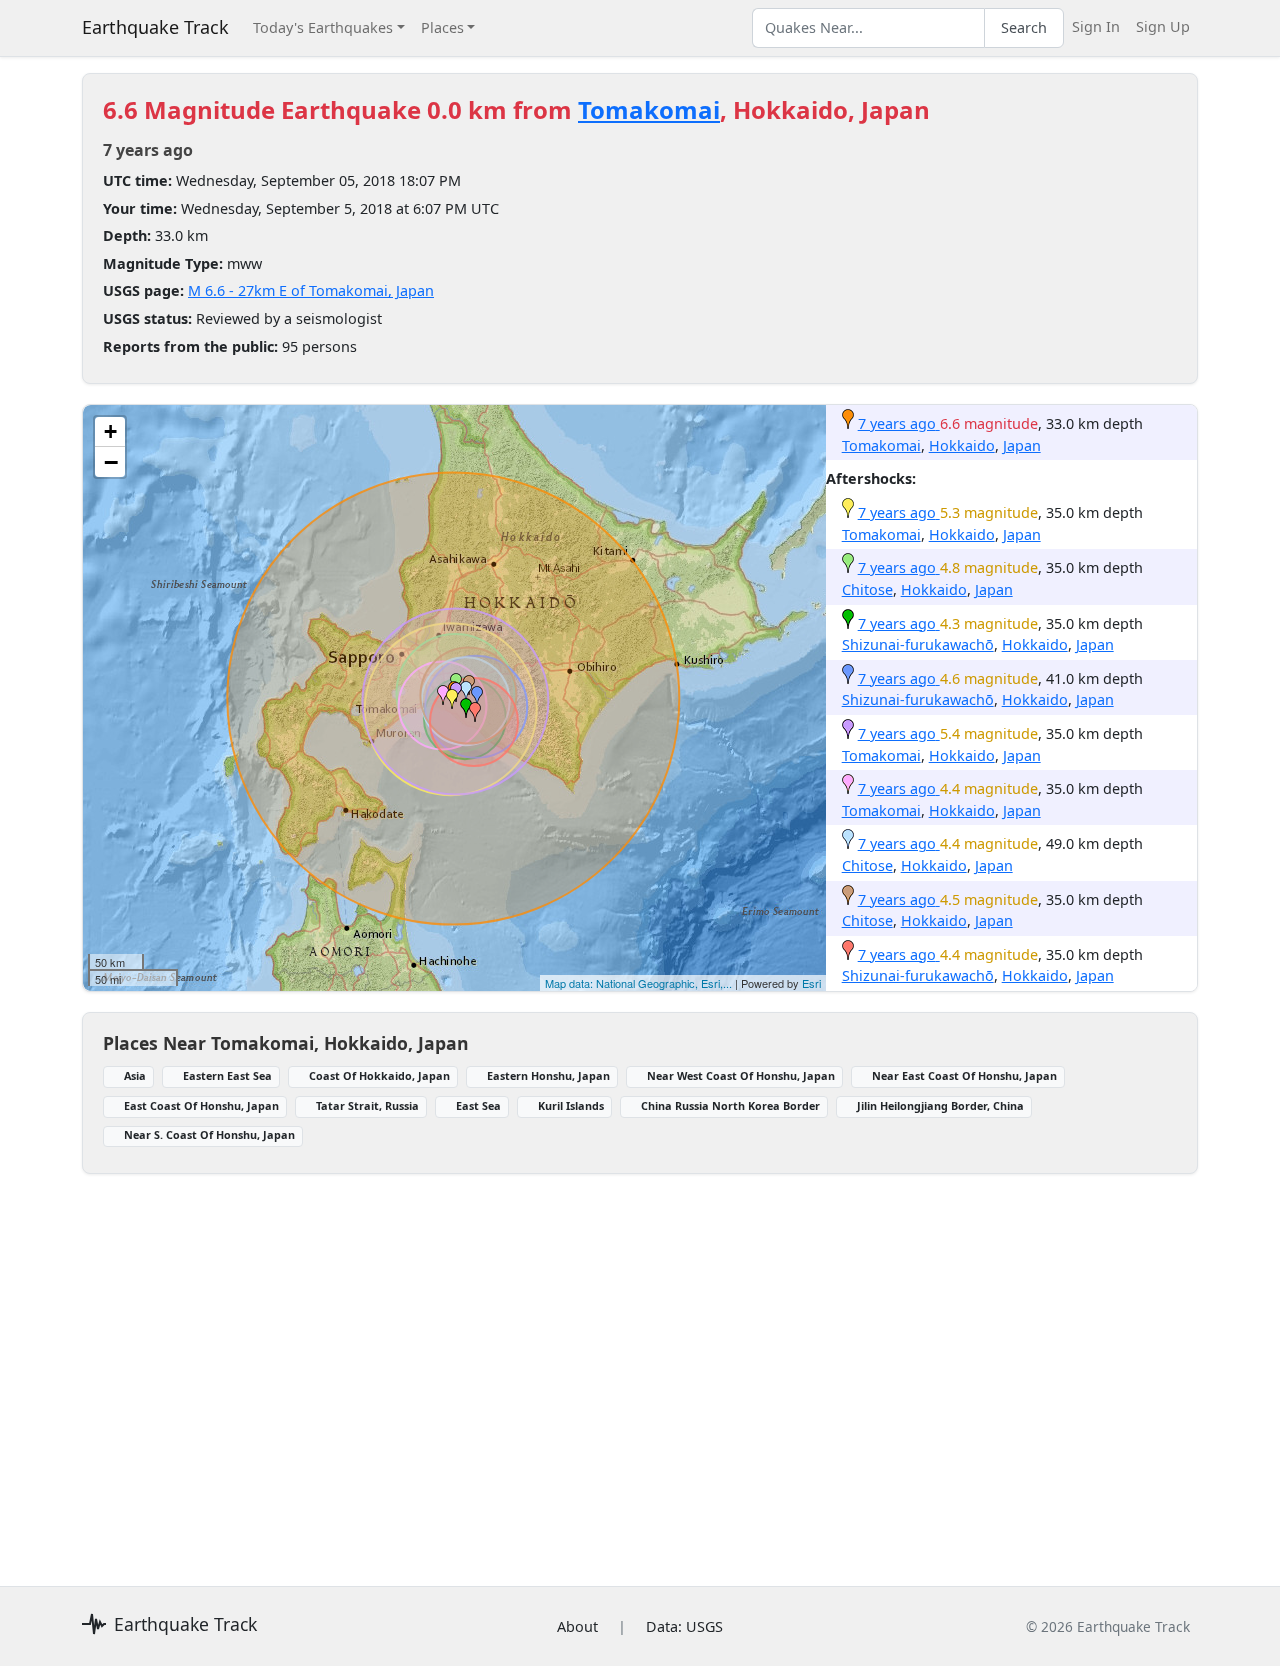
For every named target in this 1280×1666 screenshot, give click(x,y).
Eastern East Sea (227, 1075)
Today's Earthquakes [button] (323, 27)
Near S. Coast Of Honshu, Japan (209, 1134)
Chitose (867, 589)
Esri (811, 983)
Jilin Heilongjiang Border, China (940, 1105)
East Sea (478, 1105)
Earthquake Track (155, 27)
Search (1024, 27)
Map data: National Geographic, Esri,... (638, 983)
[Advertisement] (640, 1368)
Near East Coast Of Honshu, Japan (964, 1075)
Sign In (1096, 26)
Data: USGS (684, 1626)
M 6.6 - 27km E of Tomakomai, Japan (311, 290)
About (577, 1626)
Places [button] (442, 27)
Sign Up (1163, 26)
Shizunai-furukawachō (918, 644)
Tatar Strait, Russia (367, 1105)
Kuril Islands (571, 1105)
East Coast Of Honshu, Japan (201, 1105)
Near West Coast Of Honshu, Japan (741, 1075)
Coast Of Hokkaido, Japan (379, 1075)
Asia (135, 1075)
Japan (1022, 445)
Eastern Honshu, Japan (548, 1075)
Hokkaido (962, 445)
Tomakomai (649, 109)
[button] (452, 699)
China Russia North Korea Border (730, 1105)
